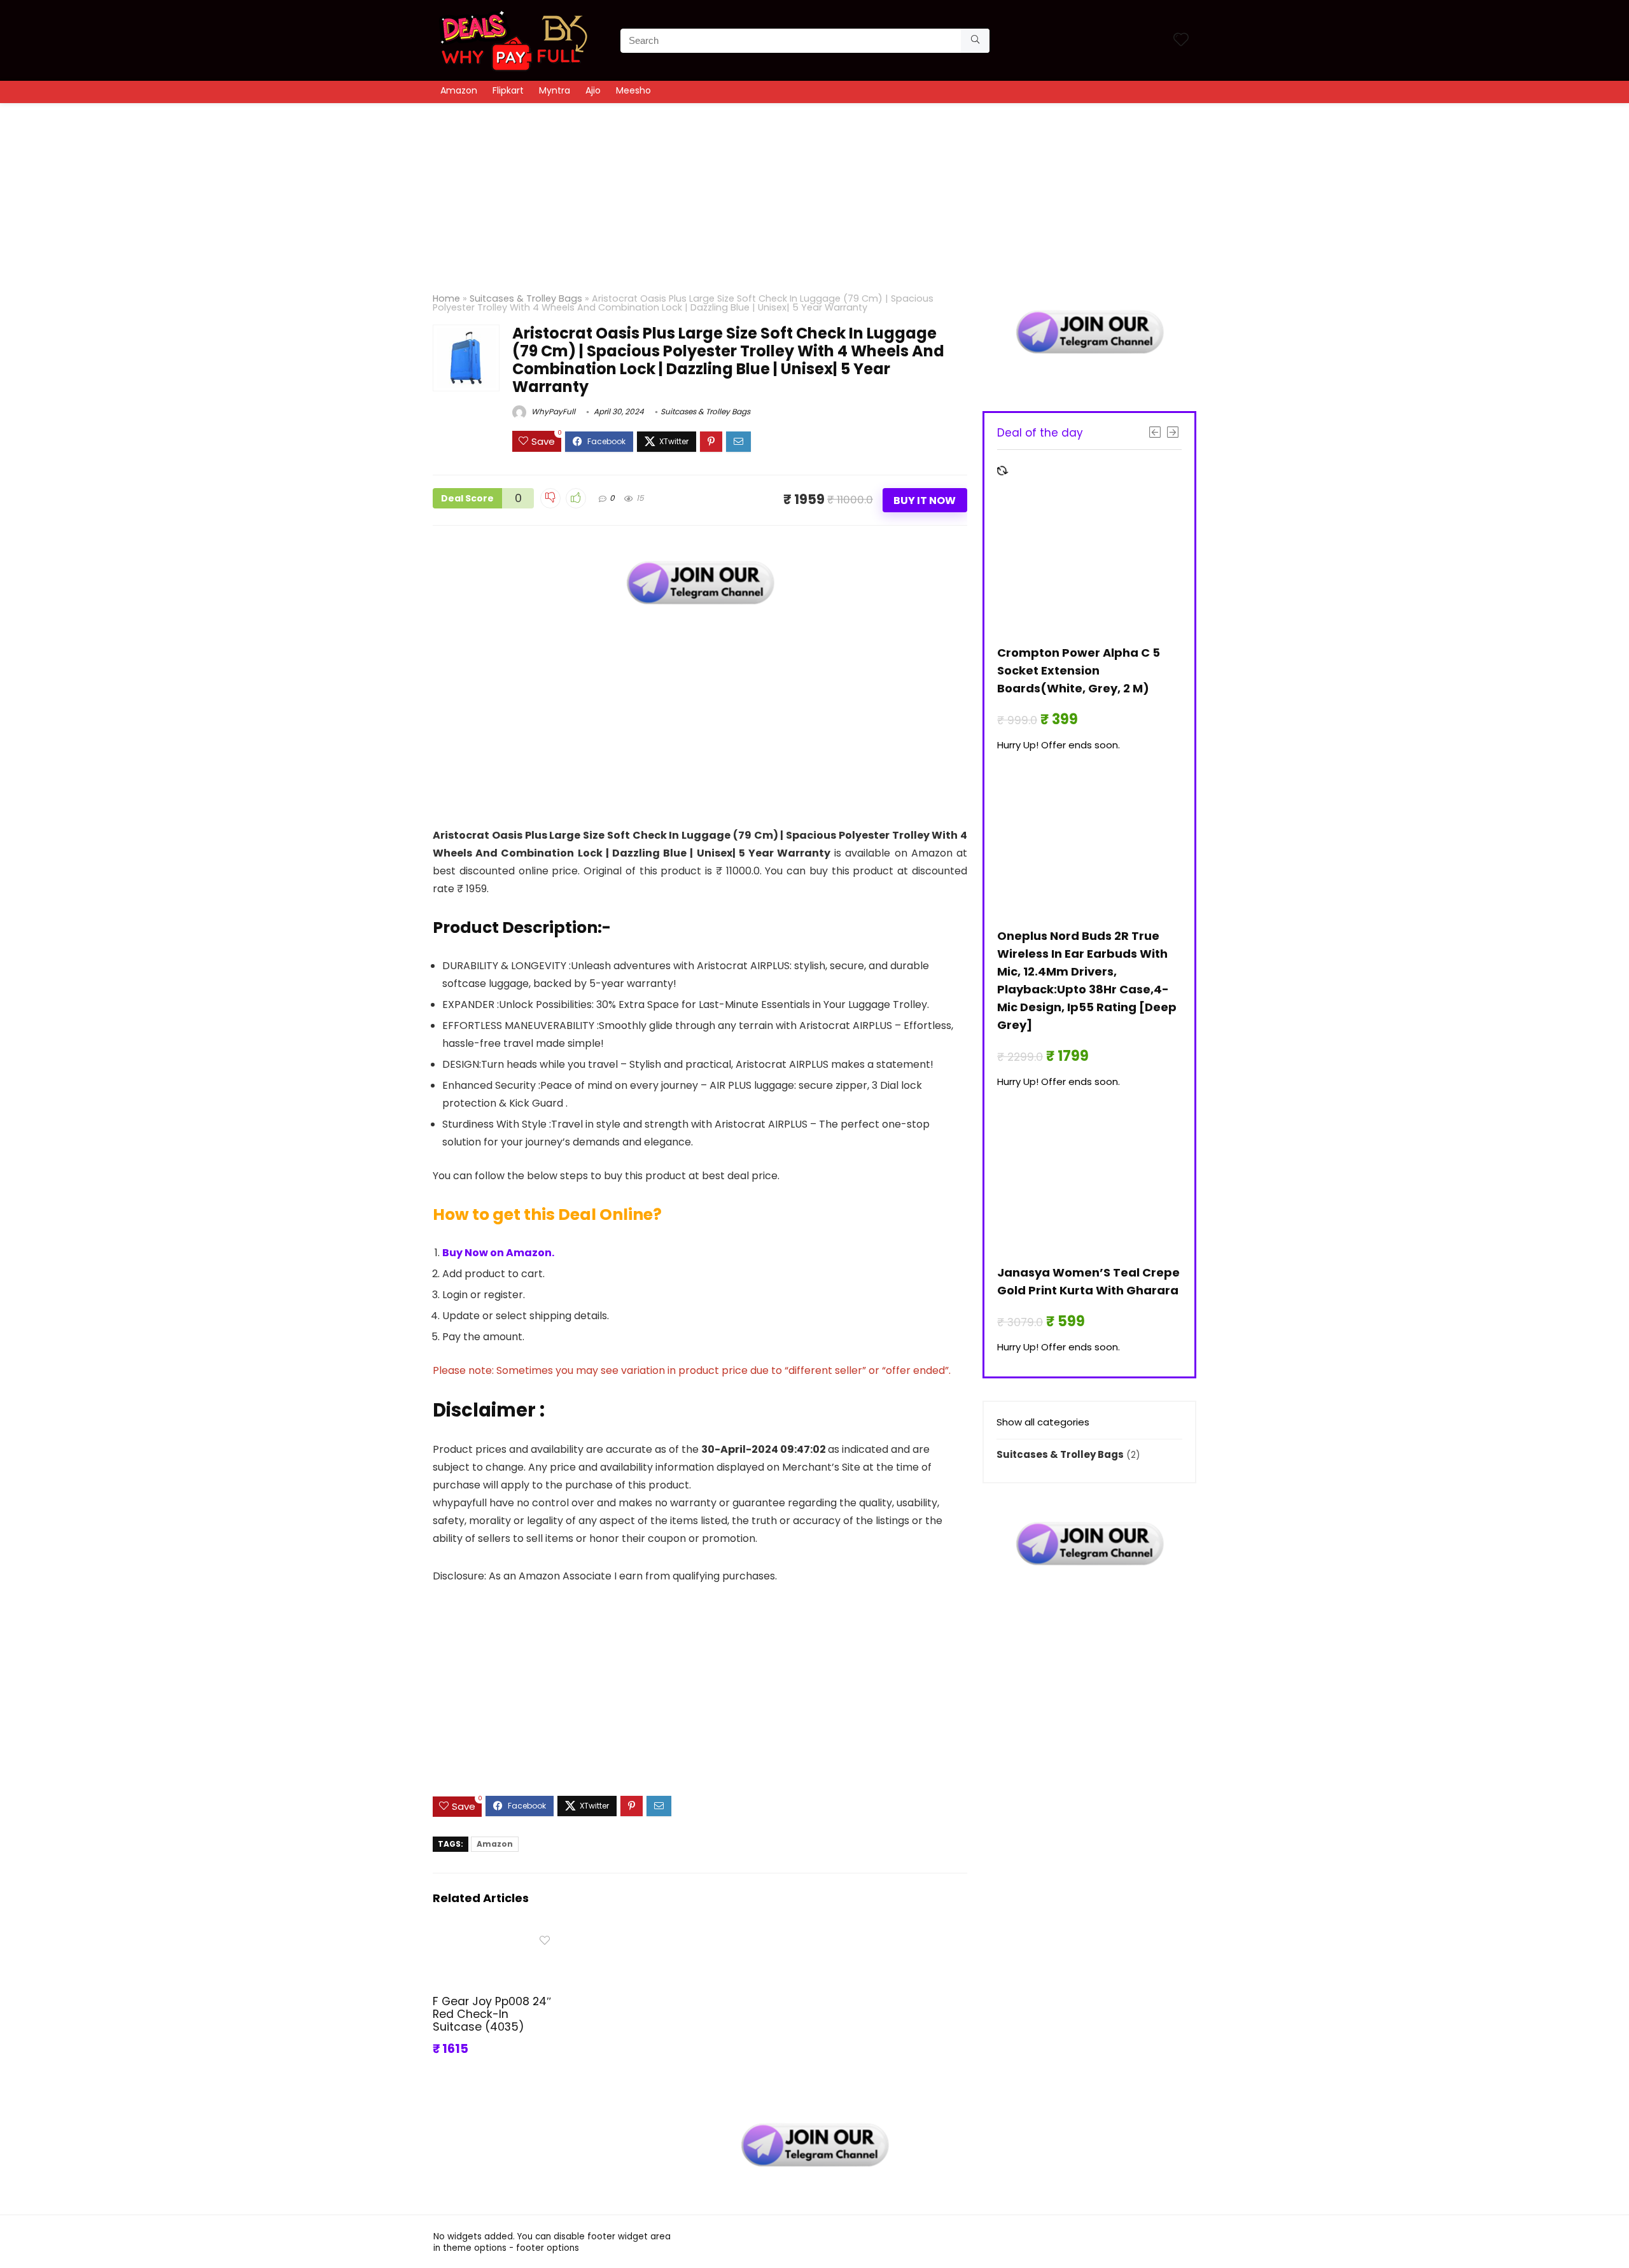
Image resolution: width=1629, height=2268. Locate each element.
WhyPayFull (552, 411)
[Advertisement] (814, 192)
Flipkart (508, 90)
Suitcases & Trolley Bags (526, 298)
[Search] (975, 41)
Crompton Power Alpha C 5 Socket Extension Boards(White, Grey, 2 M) (1079, 670)
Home (446, 298)
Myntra (555, 90)
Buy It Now (925, 500)
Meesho (633, 90)
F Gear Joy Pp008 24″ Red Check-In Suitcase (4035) (492, 2014)
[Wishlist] (1181, 40)
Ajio (593, 90)
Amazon (459, 90)
